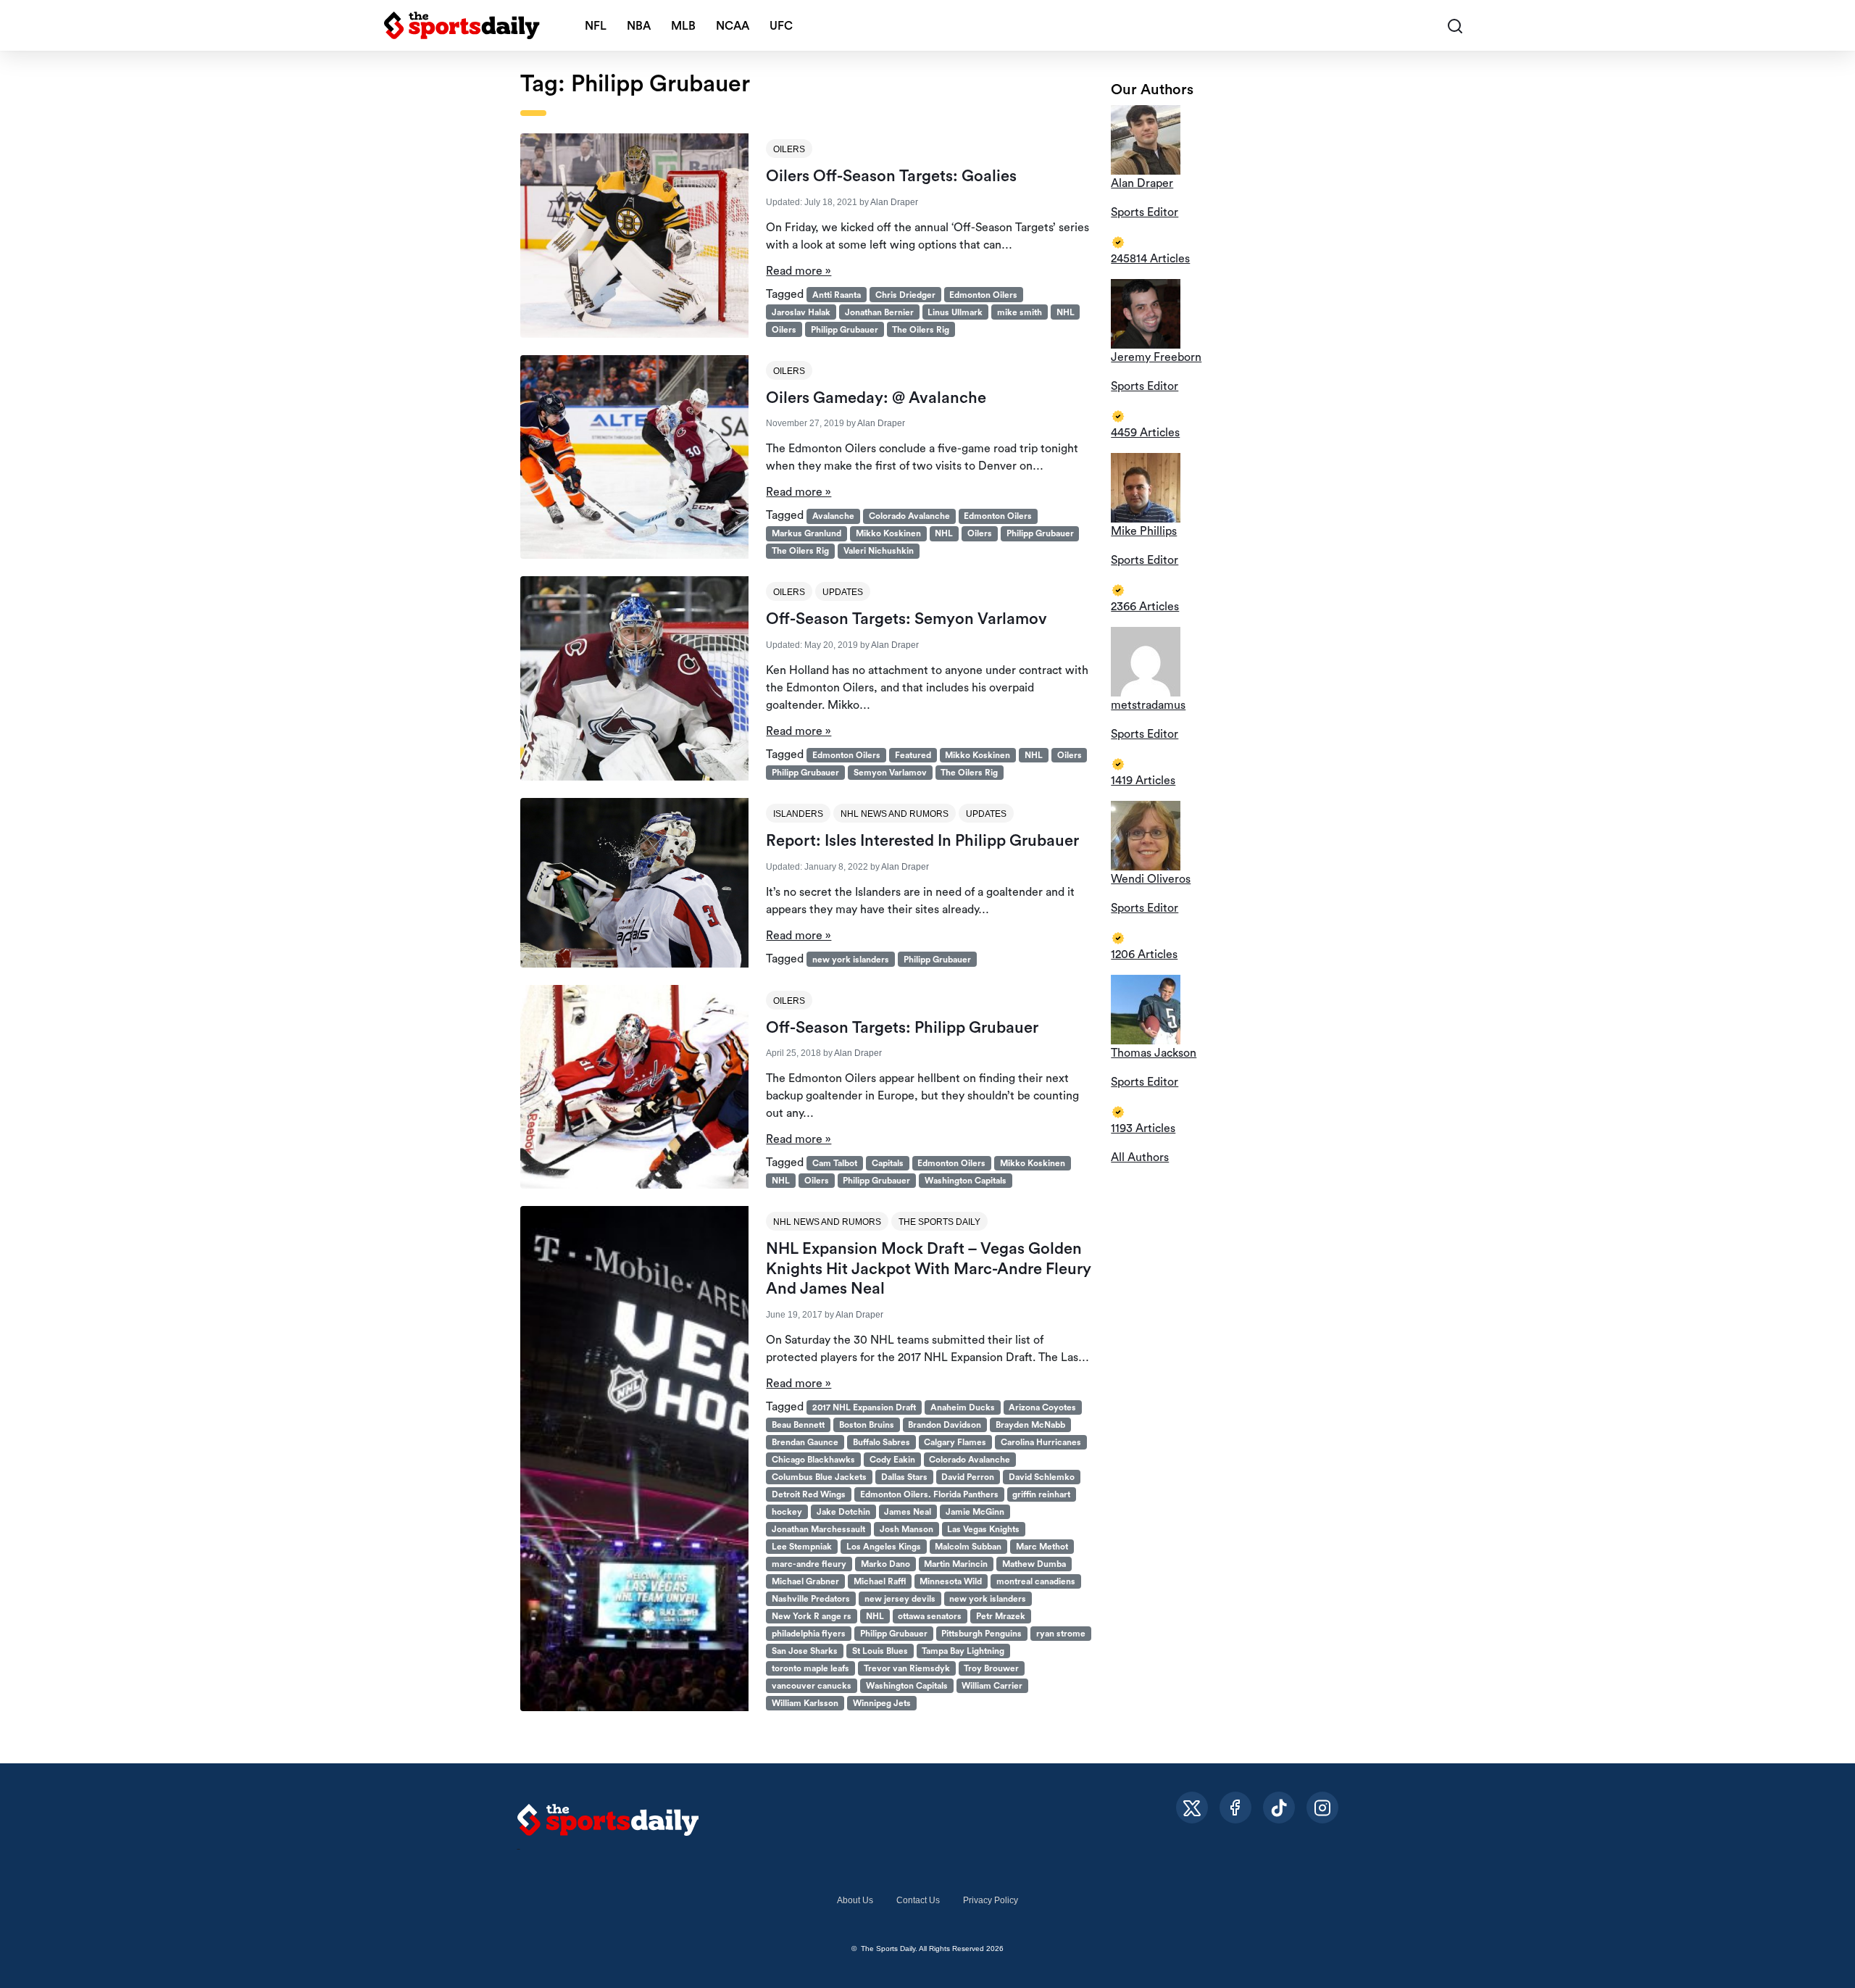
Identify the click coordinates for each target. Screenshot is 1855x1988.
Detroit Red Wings (809, 1494)
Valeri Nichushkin (879, 551)
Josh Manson (906, 1529)
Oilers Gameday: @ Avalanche (876, 398)
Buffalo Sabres (881, 1442)
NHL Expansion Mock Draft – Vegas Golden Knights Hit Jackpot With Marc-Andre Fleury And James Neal (929, 1269)
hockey (787, 1512)
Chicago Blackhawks (813, 1460)
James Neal (908, 1512)
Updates (843, 592)
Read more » (799, 271)
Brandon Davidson (945, 1425)
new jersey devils (900, 1599)
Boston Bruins (867, 1425)
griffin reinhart (1041, 1494)
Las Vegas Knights (983, 1529)
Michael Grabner (805, 1581)
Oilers (789, 149)
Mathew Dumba (1034, 1564)
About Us (855, 1900)
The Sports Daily (939, 1222)
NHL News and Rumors (895, 814)
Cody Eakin (892, 1460)
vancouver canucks (812, 1686)
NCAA (733, 26)
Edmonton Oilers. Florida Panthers (929, 1494)
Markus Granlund (806, 533)
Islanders (798, 814)
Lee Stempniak (802, 1547)
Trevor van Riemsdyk (907, 1668)
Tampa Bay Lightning (963, 1651)
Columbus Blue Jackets (819, 1477)
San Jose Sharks (805, 1651)
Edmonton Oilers (983, 295)
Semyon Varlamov (890, 773)
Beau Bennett (798, 1425)
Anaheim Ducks (963, 1407)
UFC (781, 26)
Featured (913, 755)
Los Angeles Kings (884, 1547)
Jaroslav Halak (801, 312)
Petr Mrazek (1001, 1616)
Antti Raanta (837, 295)
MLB (683, 26)
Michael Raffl (880, 1581)
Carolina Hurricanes (1041, 1442)
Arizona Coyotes (1042, 1407)
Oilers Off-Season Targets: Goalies (891, 176)
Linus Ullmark (955, 312)
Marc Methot (1042, 1547)
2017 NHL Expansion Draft (864, 1407)
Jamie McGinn (975, 1512)
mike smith (1020, 312)
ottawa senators (930, 1616)
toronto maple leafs (810, 1668)
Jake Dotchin (843, 1512)
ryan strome (1061, 1634)
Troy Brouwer (991, 1668)
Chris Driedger (905, 295)
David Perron (968, 1477)
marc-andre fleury (809, 1564)
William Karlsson (805, 1703)
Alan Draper (894, 202)
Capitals (888, 1163)
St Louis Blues (880, 1651)
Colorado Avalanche (909, 516)
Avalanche (833, 516)
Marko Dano (885, 1564)
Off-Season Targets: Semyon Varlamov (906, 619)
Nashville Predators (811, 1599)
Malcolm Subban (968, 1547)
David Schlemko (1042, 1477)
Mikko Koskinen (888, 533)
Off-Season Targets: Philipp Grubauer (902, 1028)
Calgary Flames (955, 1442)
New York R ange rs (812, 1616)
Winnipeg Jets (882, 1703)
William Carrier (992, 1686)
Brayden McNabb (1030, 1425)
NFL (596, 26)
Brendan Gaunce (805, 1442)
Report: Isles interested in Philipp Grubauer (922, 841)
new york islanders (851, 960)
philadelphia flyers (809, 1634)
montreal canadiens (1036, 1581)
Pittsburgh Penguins (981, 1634)
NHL (1066, 312)
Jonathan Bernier (879, 312)
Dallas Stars (904, 1477)
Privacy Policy (991, 1900)
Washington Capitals (966, 1181)
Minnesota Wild (951, 1581)
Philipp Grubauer (845, 330)
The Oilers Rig (921, 330)
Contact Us (918, 1900)
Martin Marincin (956, 1564)
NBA (639, 26)
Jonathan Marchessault (818, 1529)
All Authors (1140, 1157)
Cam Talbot (835, 1163)
